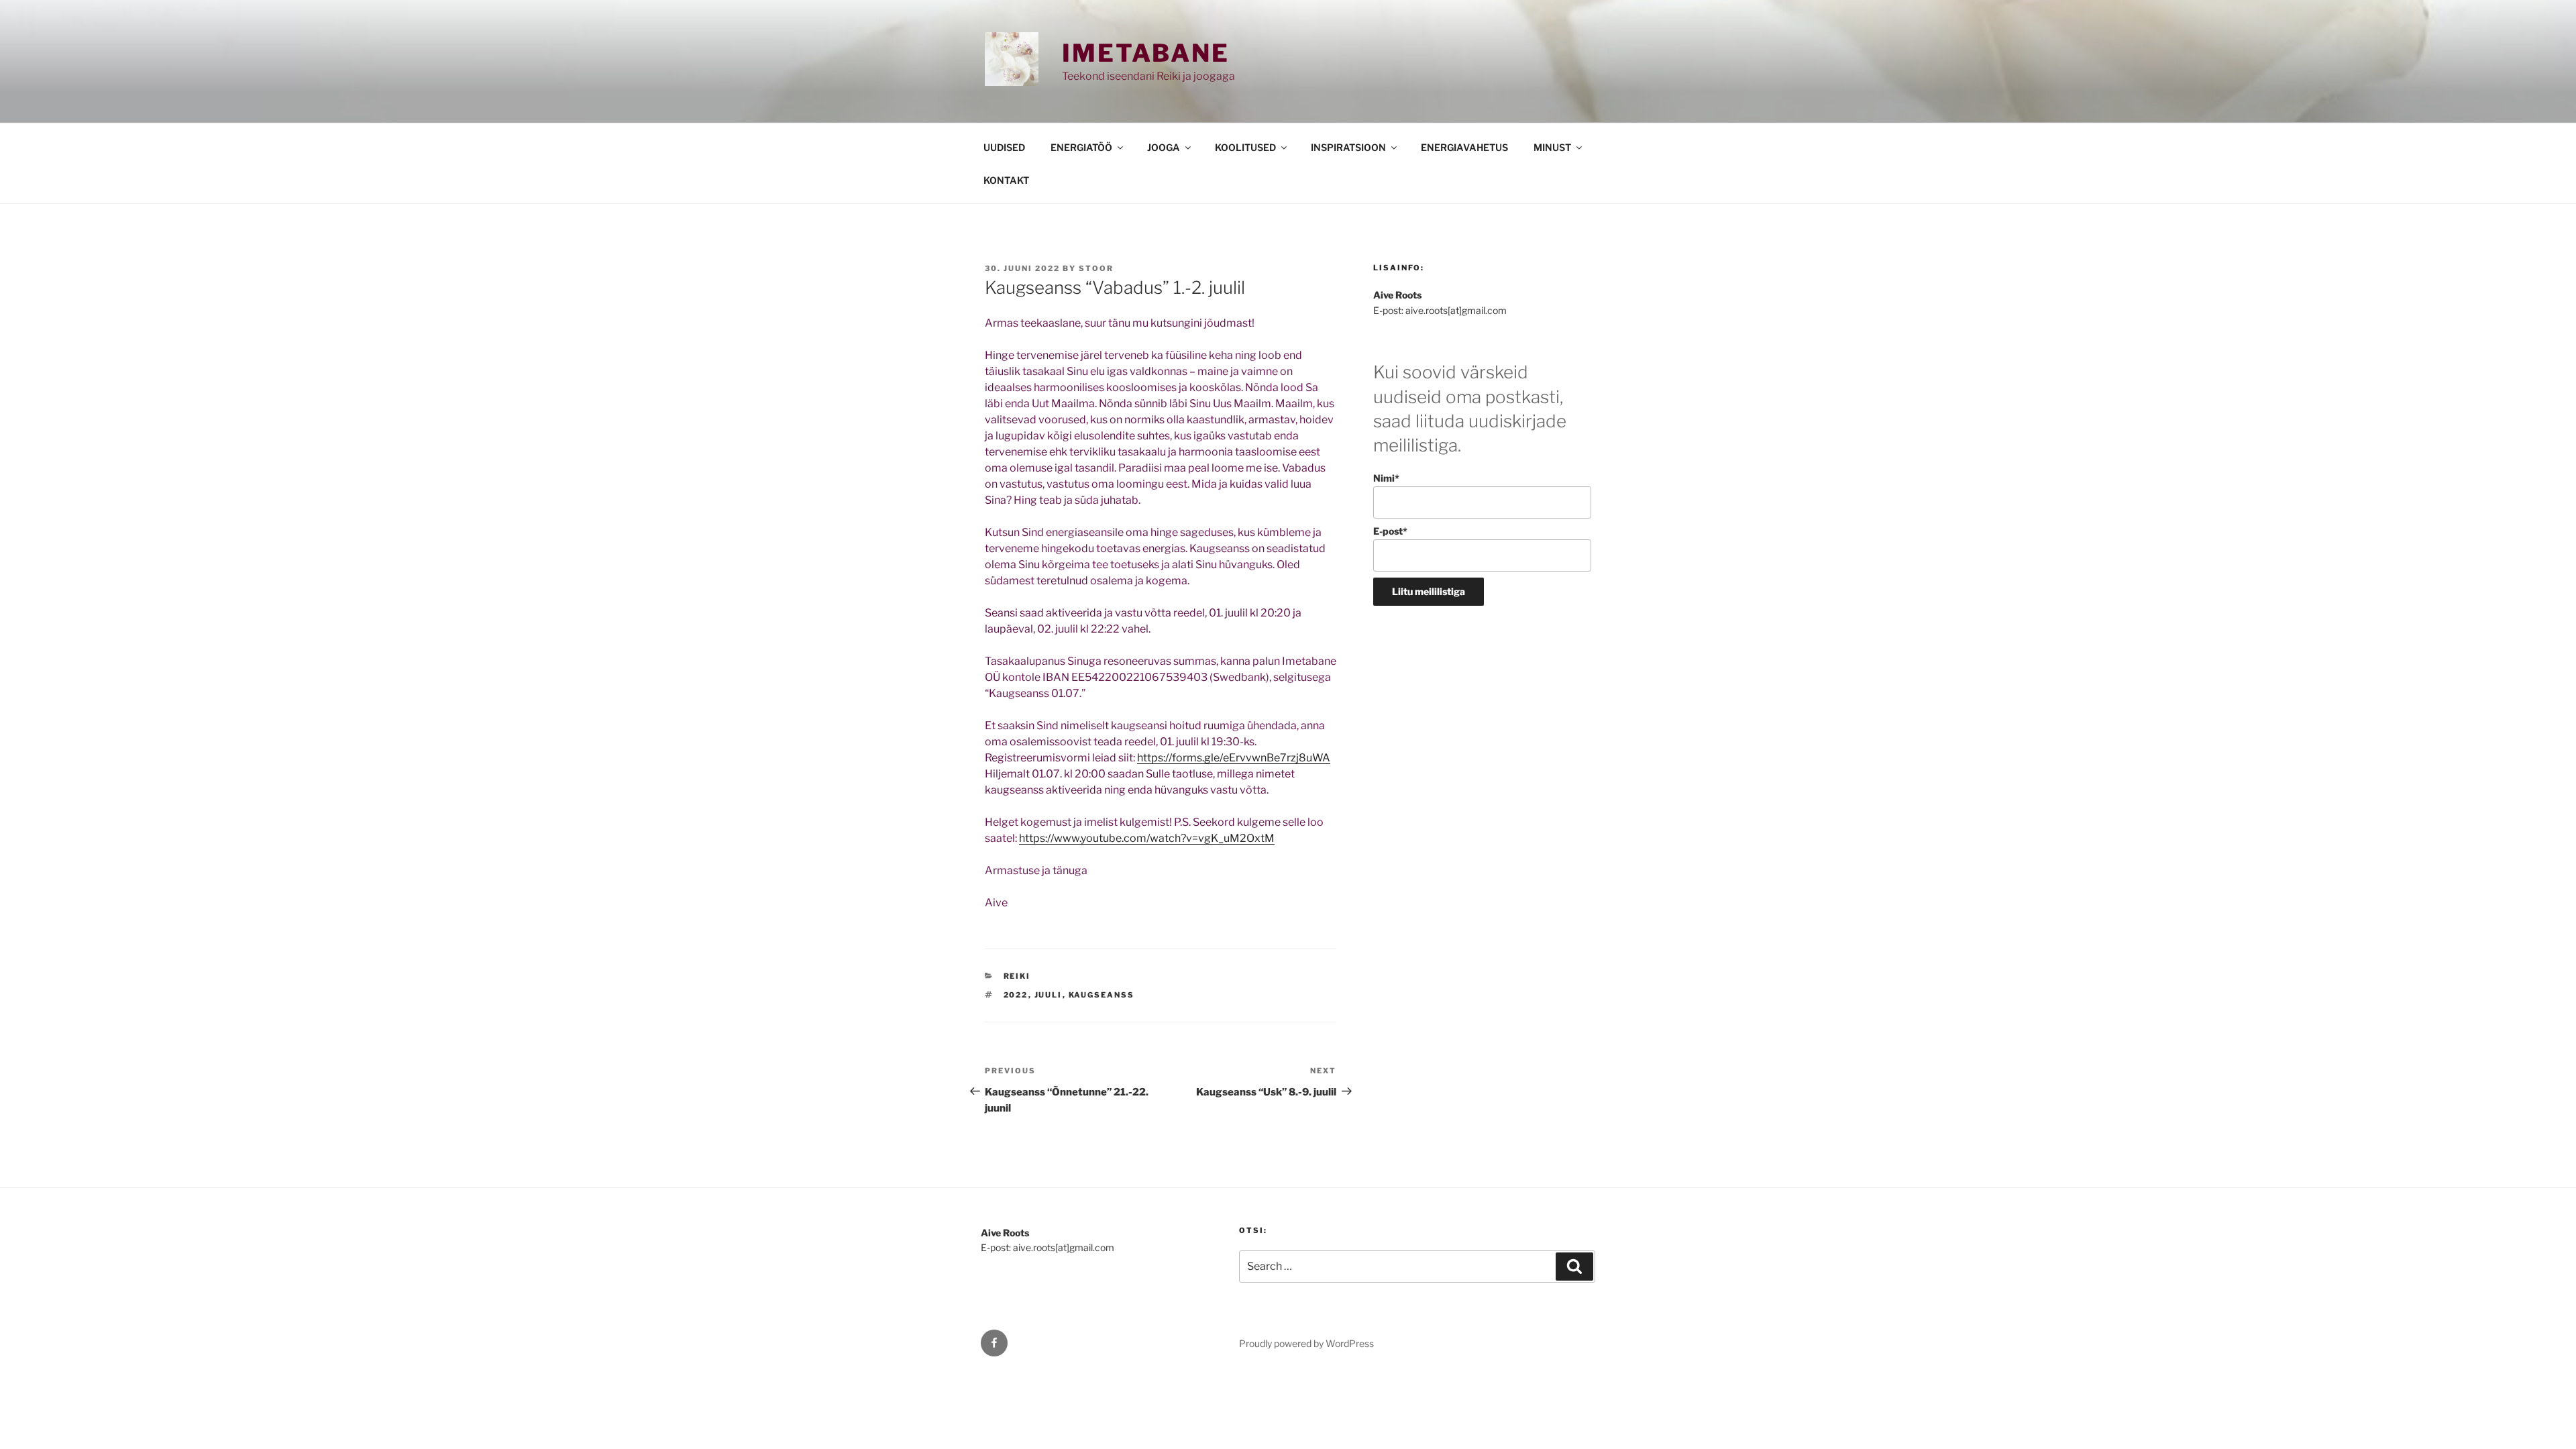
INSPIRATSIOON (1348, 147)
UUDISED (1004, 147)
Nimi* (1386, 478)
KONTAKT (1006, 180)
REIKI (1017, 976)
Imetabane (1146, 53)
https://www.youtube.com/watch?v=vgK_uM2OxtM (1147, 838)
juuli (1049, 995)
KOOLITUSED (1245, 147)
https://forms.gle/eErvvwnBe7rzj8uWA (1234, 758)
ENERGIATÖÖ (1081, 147)
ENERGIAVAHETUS (1464, 147)
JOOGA (1164, 147)
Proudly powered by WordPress (1306, 1343)
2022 (1016, 995)
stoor (1096, 268)
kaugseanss (1102, 995)
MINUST (1552, 147)
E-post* (1390, 531)
